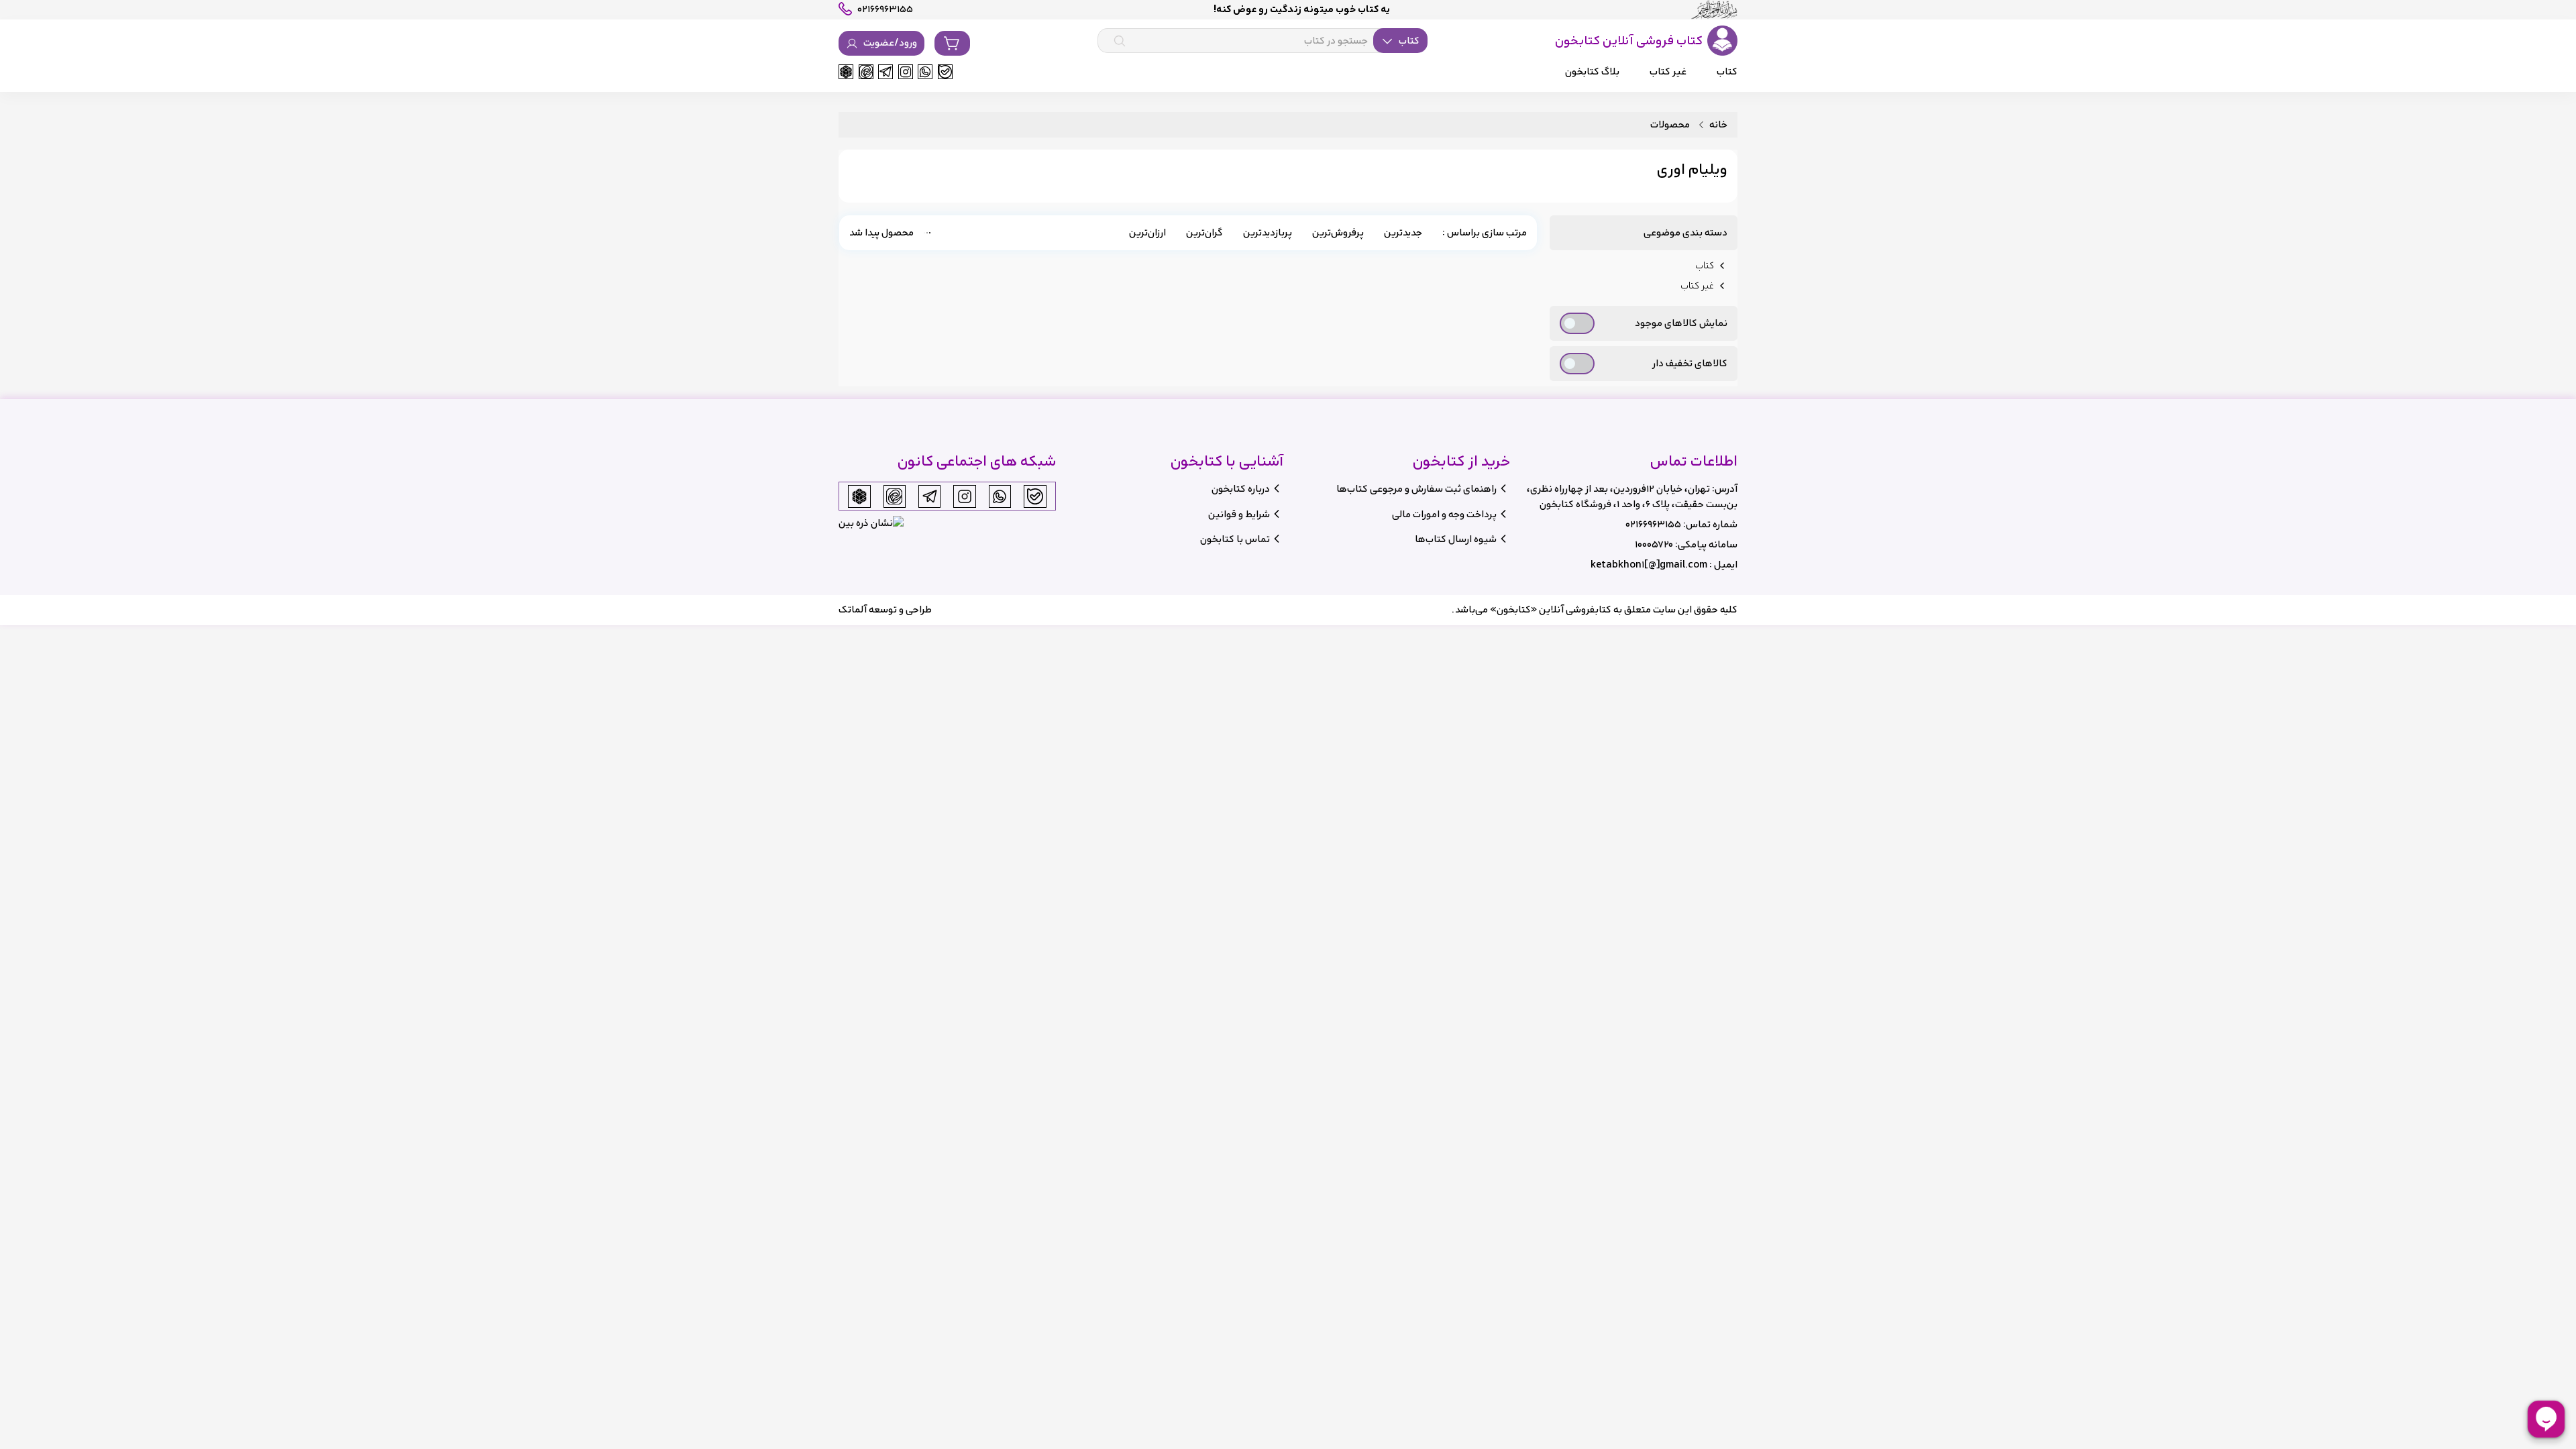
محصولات (1670, 125)
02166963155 (1653, 524)
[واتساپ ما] (925, 72)
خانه (1718, 125)
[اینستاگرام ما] (906, 72)
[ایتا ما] (866, 72)
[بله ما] (945, 72)
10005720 (1654, 544)
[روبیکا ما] (846, 72)
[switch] (1577, 323)
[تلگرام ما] (885, 72)
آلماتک (853, 609)
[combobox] (1263, 41)
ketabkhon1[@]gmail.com (1649, 565)
